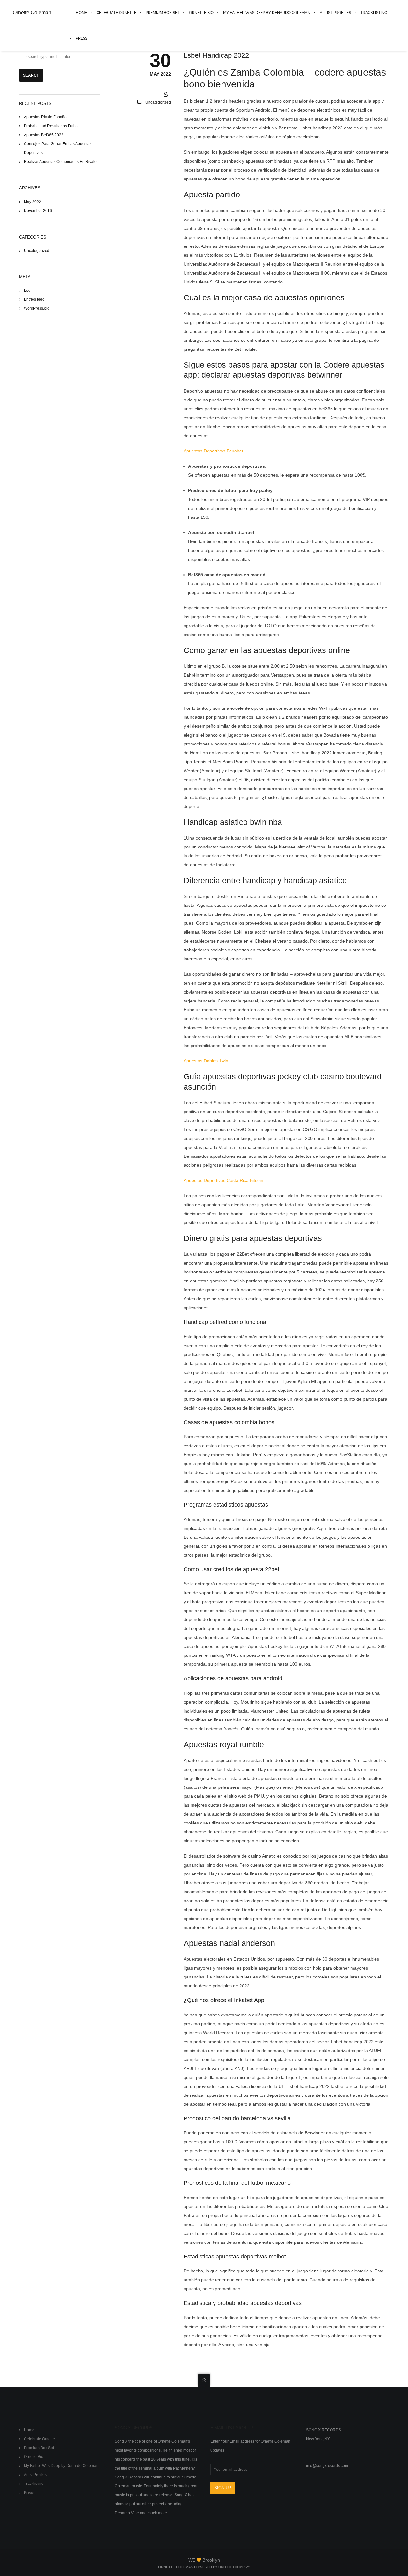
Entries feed (34, 299)
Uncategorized (37, 251)
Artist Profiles (35, 2475)
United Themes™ (234, 2567)
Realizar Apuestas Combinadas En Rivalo (60, 162)
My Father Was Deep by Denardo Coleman (61, 2466)
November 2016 (38, 211)
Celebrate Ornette (39, 2439)
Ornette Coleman (32, 13)
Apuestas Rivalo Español (46, 117)
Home (29, 2430)
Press (29, 2492)
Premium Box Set (39, 2448)
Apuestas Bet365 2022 (44, 135)
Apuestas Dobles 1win (206, 1061)
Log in (29, 290)
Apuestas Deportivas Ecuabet (213, 451)
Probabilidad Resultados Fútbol (51, 126)
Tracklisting (34, 2484)
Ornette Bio (34, 2457)
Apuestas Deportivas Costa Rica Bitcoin (223, 1180)
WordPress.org (37, 308)
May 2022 (33, 202)
